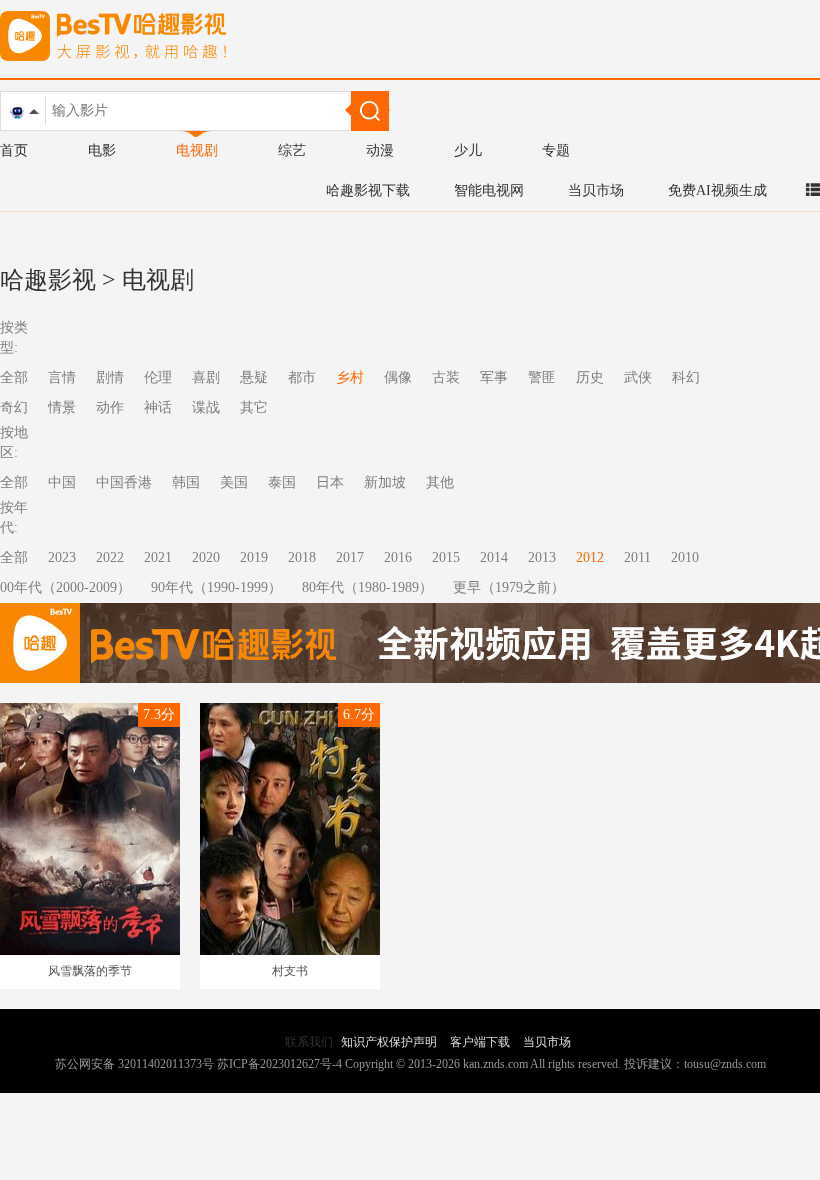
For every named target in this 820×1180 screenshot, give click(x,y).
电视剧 (197, 150)
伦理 (158, 377)
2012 (590, 557)
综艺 (292, 150)
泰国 (282, 482)
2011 (637, 557)
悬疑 (254, 377)
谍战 (206, 407)
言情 (62, 377)
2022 (110, 557)
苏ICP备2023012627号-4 (279, 1064)
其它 (254, 407)
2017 (350, 557)
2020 (206, 557)
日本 (330, 482)
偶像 (398, 377)
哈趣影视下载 (368, 190)
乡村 (350, 377)
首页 (14, 150)
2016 (398, 557)
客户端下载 (480, 1042)
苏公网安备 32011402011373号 (134, 1064)
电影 (102, 150)
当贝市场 (596, 190)
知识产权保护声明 (389, 1042)
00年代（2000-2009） (65, 587)
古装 (446, 377)
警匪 (542, 377)
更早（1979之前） (509, 587)
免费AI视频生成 (717, 190)
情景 (62, 407)
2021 (158, 557)
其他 (440, 482)
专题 (556, 150)
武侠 (638, 377)
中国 (62, 482)
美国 (234, 482)
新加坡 (385, 482)
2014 (494, 557)
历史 (590, 377)
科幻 (686, 377)
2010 (685, 557)
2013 (542, 557)
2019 (254, 557)
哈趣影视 (48, 280)
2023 (62, 557)
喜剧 (206, 377)
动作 (110, 407)
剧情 (110, 377)
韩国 (186, 482)
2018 (302, 557)
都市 (302, 377)
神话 (158, 407)
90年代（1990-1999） (216, 587)
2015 (446, 557)
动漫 (380, 150)
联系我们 (309, 1042)
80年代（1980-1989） (367, 587)
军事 (494, 377)
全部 (14, 557)
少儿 (468, 150)
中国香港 (124, 482)
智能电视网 (489, 190)
